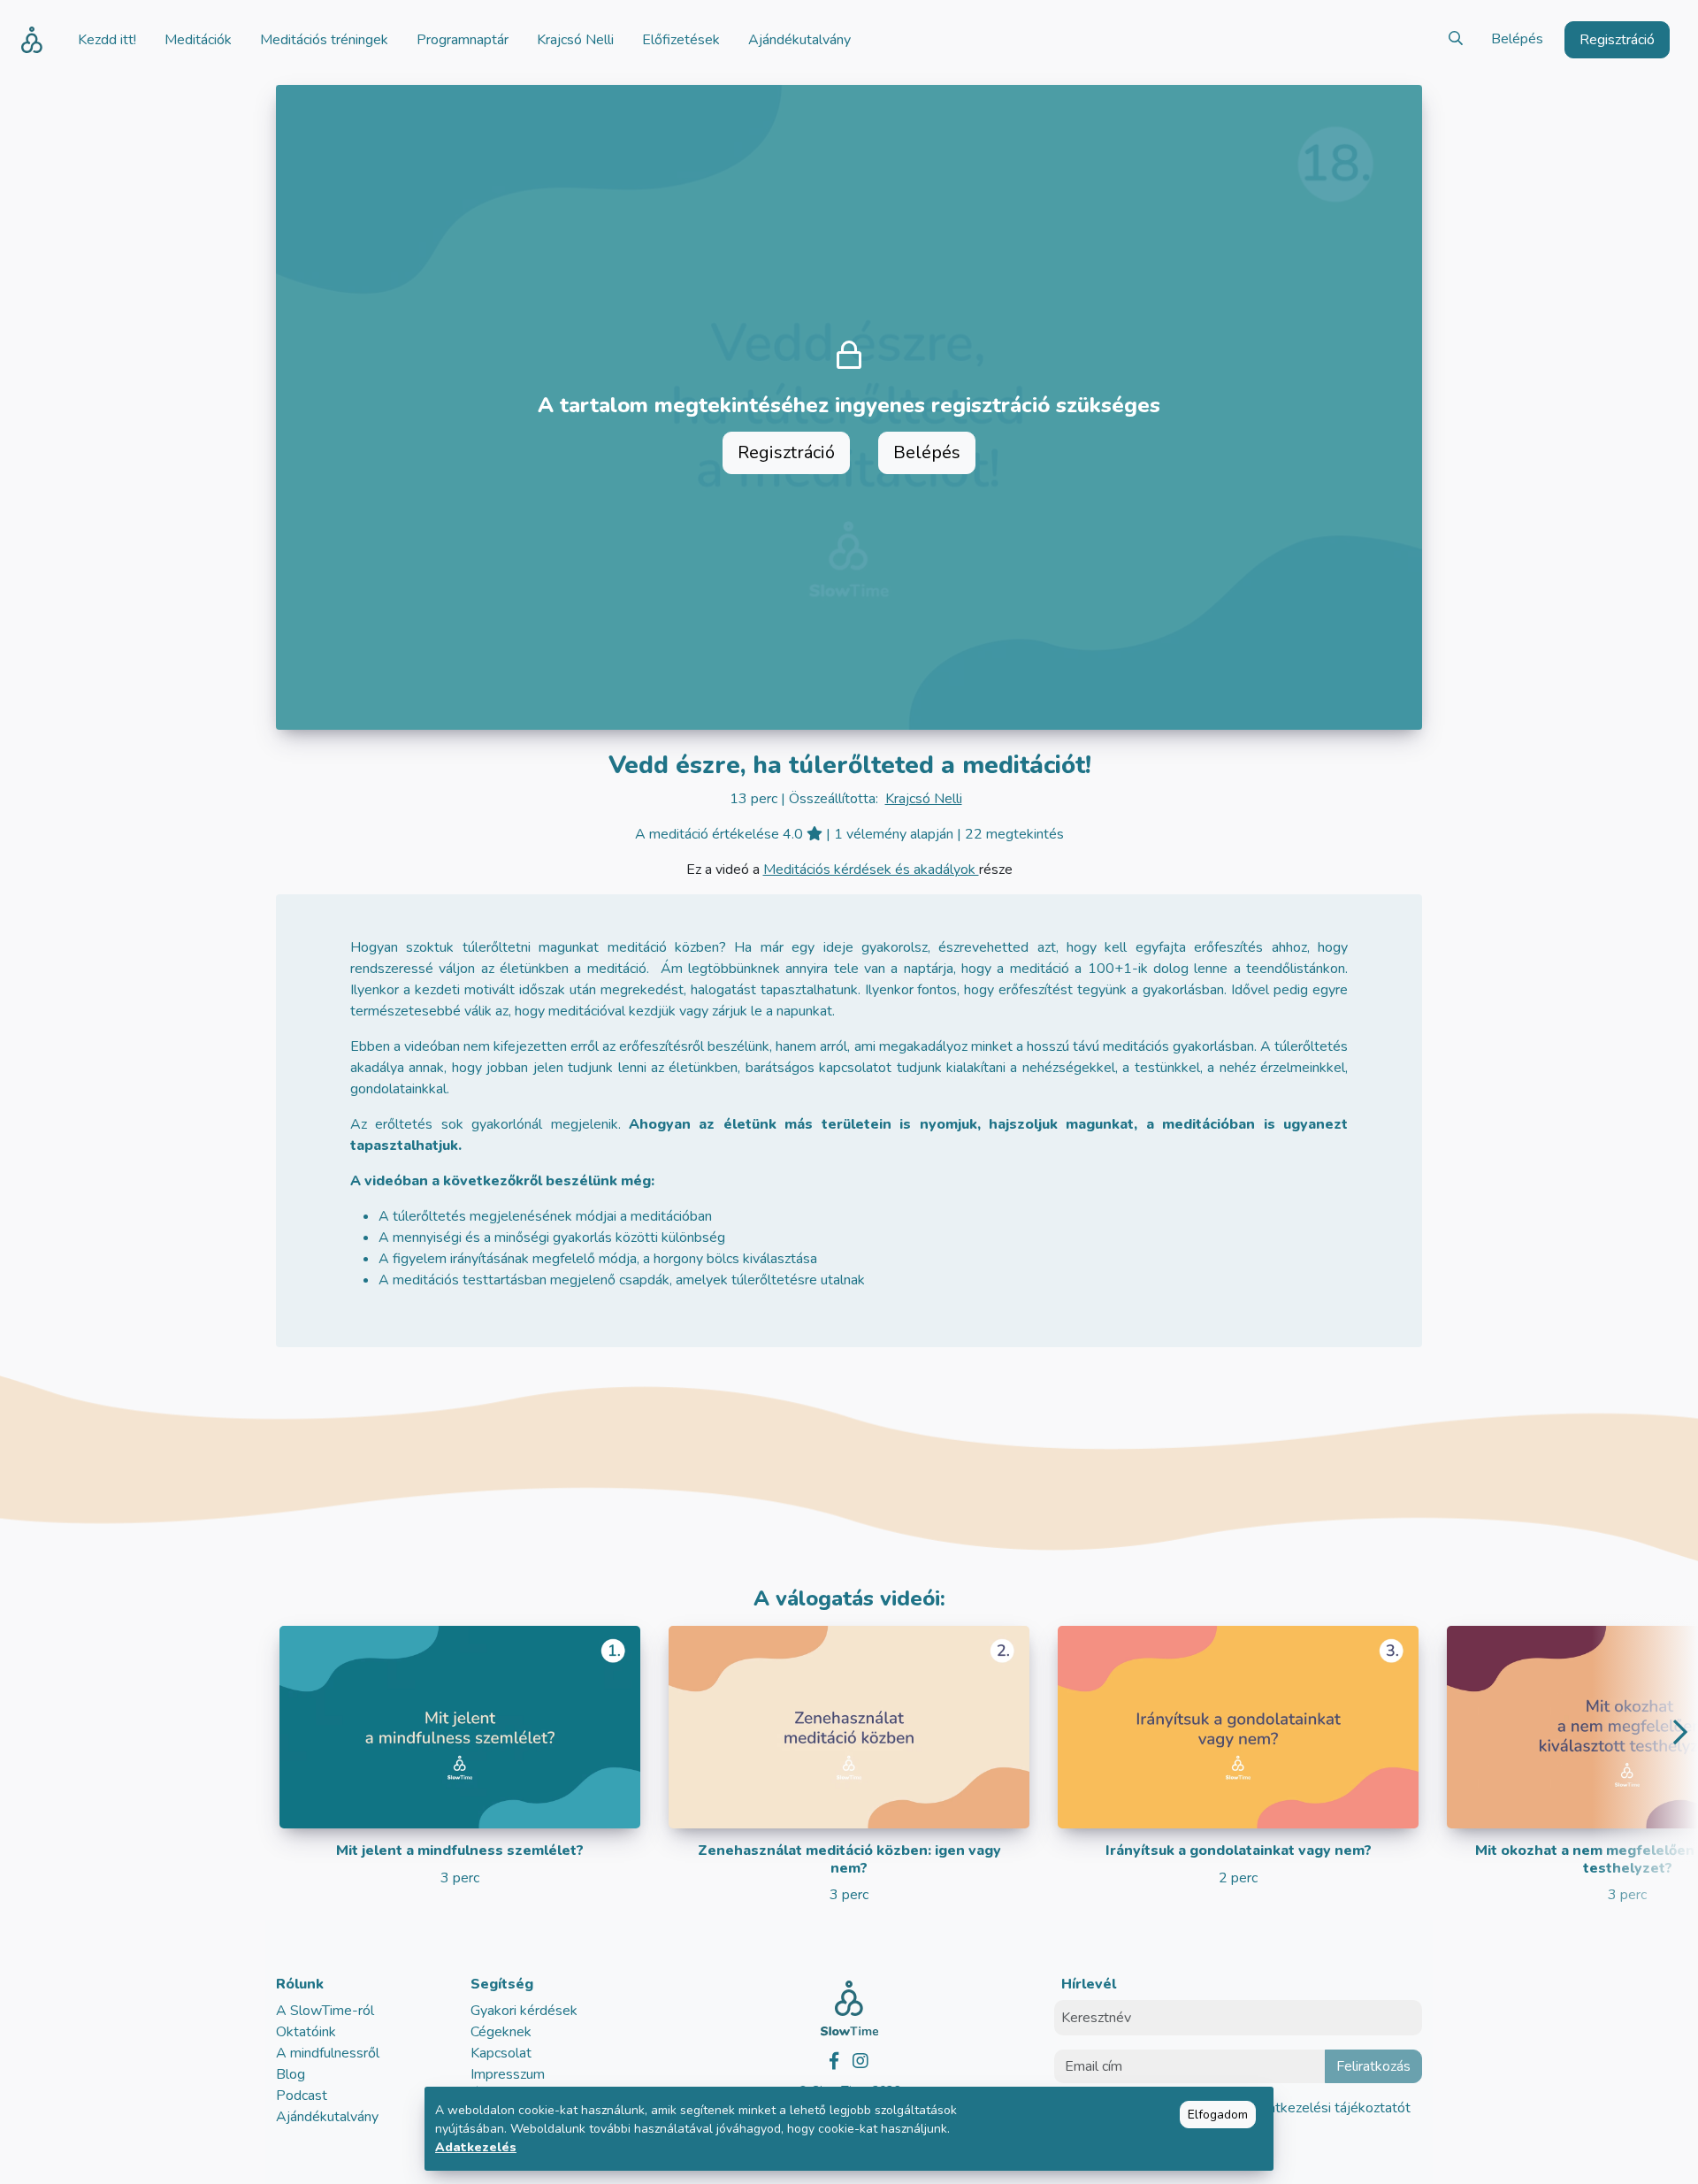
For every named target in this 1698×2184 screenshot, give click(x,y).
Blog (291, 2074)
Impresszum (508, 2074)
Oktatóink (306, 2032)
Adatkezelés (476, 2147)
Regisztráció (786, 452)
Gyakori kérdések (524, 2011)
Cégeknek (501, 2032)
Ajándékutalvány (327, 2117)
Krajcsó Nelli (924, 799)
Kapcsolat (501, 2053)
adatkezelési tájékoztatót (1330, 2108)
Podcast (302, 2096)
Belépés (1517, 39)
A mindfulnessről (328, 2053)
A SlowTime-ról (325, 2011)
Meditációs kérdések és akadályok (871, 870)
